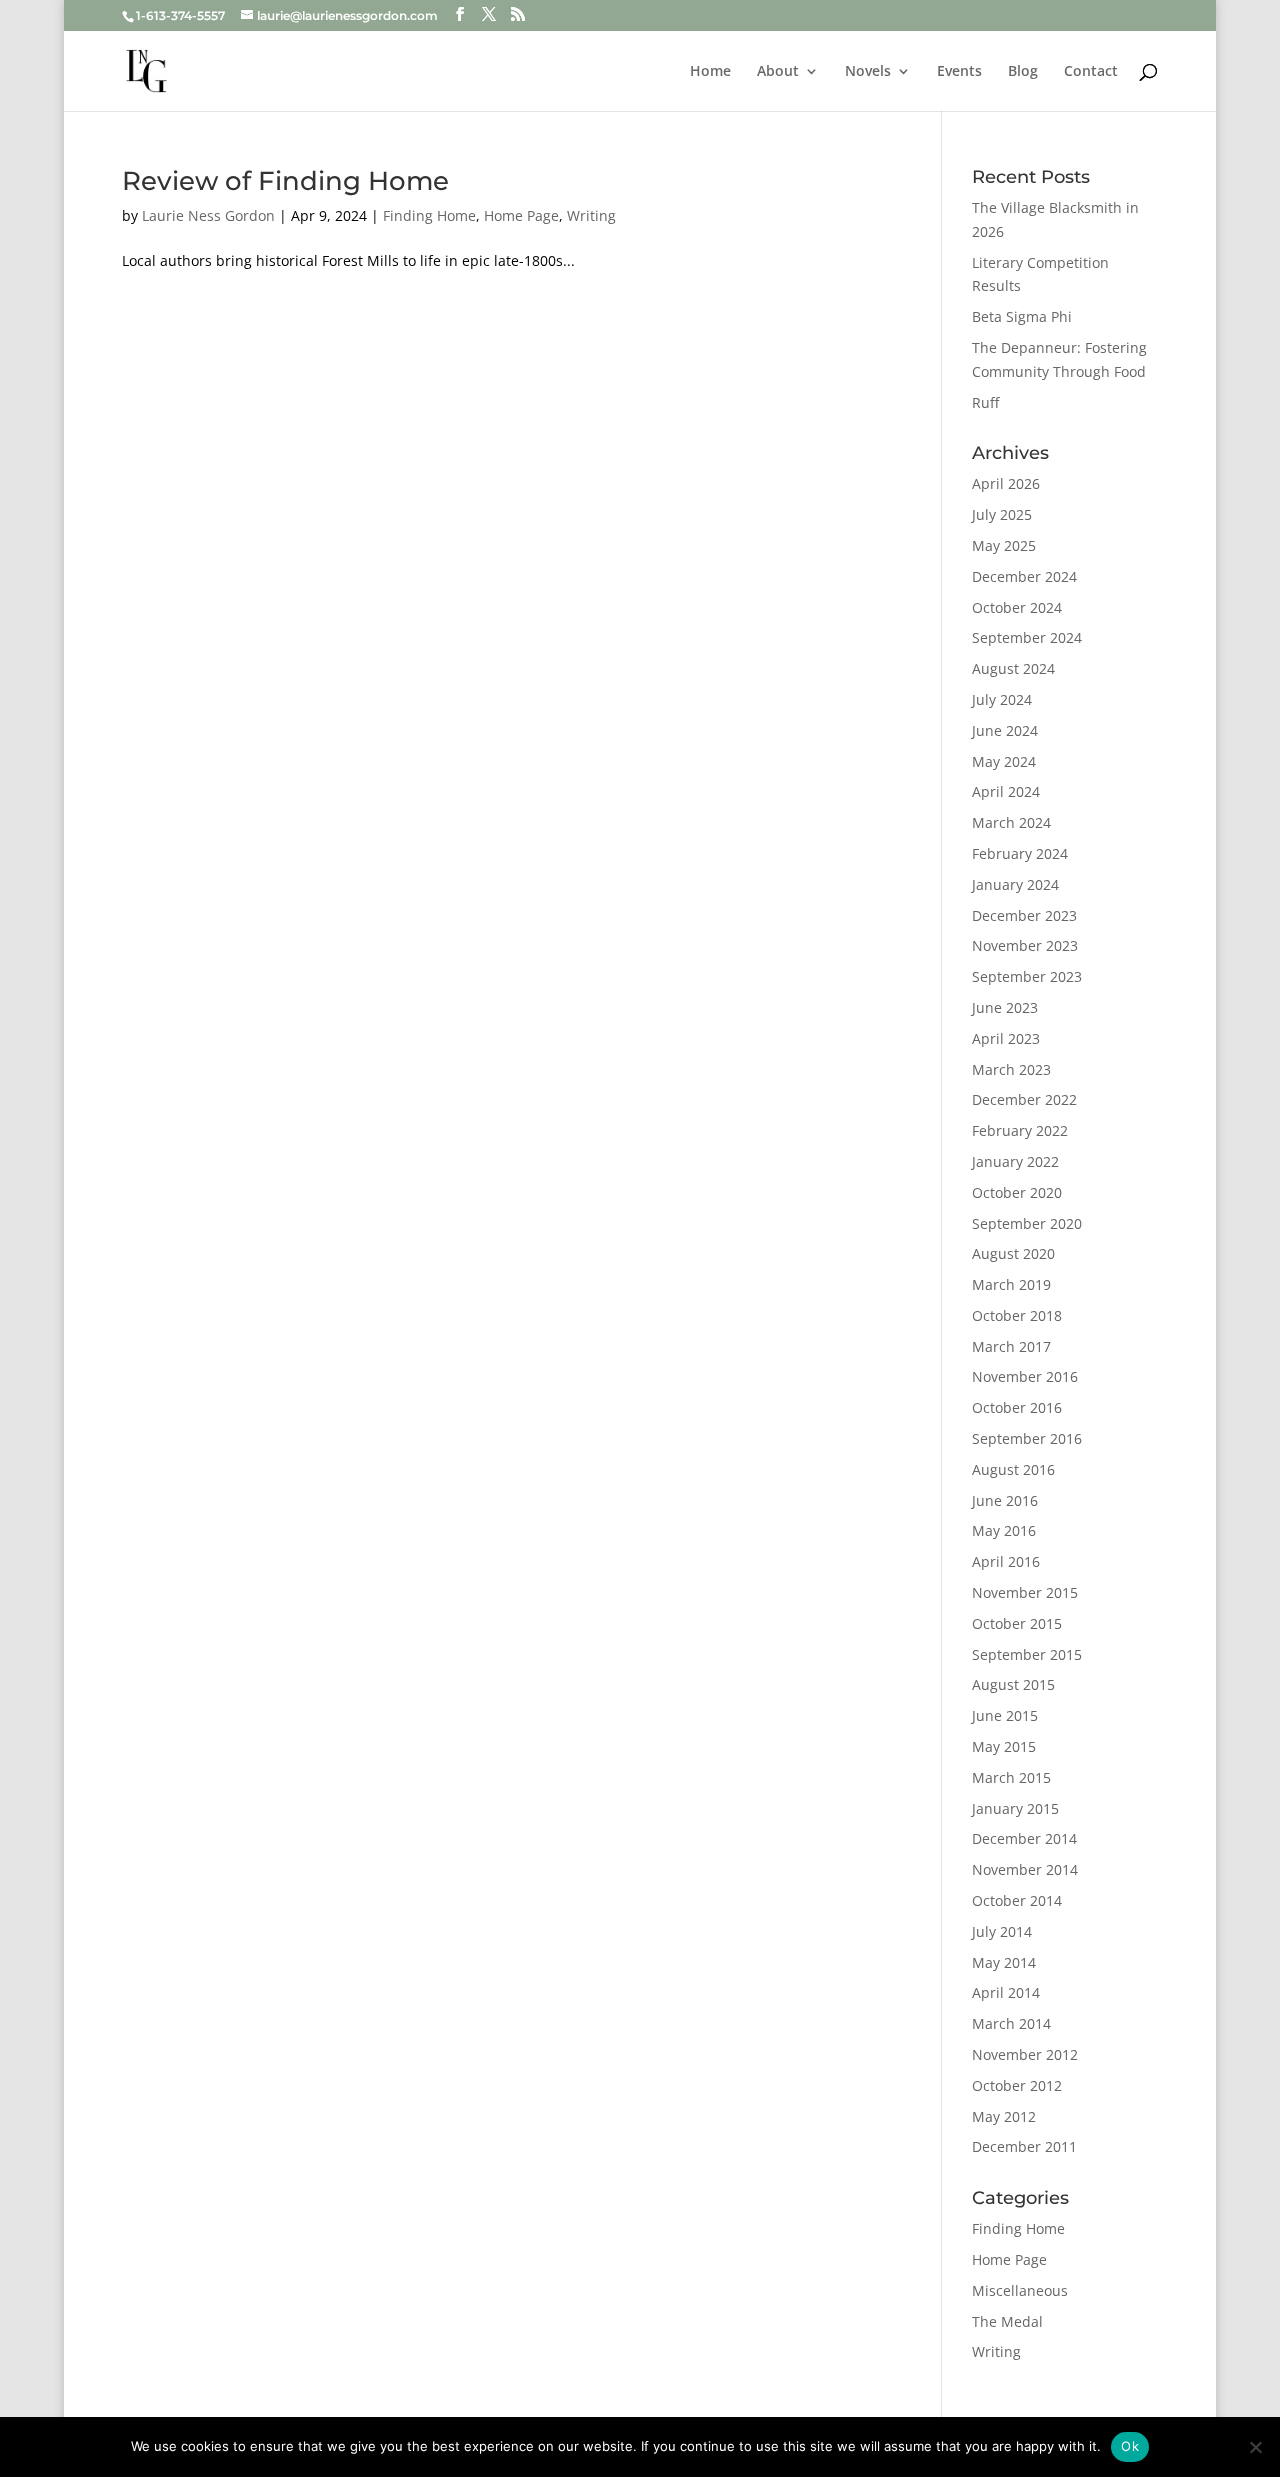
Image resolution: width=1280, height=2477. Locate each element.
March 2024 (1011, 822)
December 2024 (1024, 576)
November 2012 (1025, 2054)
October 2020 (1017, 1192)
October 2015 (1017, 1623)
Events (959, 72)
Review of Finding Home (285, 181)
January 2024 (1015, 884)
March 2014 (1011, 2023)
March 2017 (1011, 1346)
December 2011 (1024, 2146)
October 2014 (1017, 1900)
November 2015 (1025, 1592)
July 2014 (1002, 1931)
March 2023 (1011, 1069)
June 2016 (1005, 1500)
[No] (1255, 2447)
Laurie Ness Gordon (208, 215)
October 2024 (1017, 607)
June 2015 (1005, 1715)
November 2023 (1025, 945)
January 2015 (1015, 1808)
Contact (1091, 72)
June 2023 (1005, 1007)
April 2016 (1006, 1561)
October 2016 (1017, 1407)
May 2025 (1004, 545)
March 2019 (1011, 1284)
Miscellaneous (1020, 2290)
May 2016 (1004, 1530)
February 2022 (1020, 1130)
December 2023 (1024, 915)
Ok (1130, 2446)
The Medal (1007, 2321)
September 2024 (1027, 637)
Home (710, 72)
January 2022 (1015, 1161)
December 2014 (1024, 1838)
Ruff (985, 402)
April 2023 (1006, 1038)
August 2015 (1013, 1684)
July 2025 (1002, 514)
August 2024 (1013, 668)
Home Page (521, 215)
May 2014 (1004, 1962)
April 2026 (1006, 483)
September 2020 (1027, 1223)
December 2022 (1024, 1099)
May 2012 (1004, 2116)
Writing (591, 215)
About (778, 72)
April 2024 (1006, 791)
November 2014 (1025, 1869)
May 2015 (1004, 1746)
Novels (868, 72)
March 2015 (1011, 1777)
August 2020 (1013, 1253)
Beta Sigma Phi (1022, 316)
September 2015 (1027, 1654)
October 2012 (1017, 2085)
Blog (1023, 72)
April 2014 (1006, 1992)
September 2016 (1027, 1438)
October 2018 (1017, 1315)
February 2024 (1020, 853)
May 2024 (1004, 761)
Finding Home (429, 215)
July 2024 (1002, 699)
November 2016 (1025, 1376)
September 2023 (1027, 976)
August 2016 (1013, 1469)
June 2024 (1005, 730)
